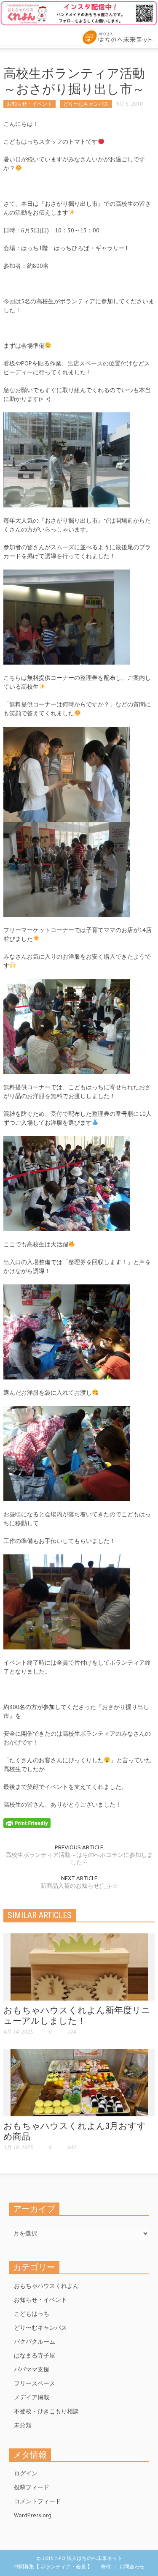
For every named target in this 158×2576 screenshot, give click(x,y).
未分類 (23, 2425)
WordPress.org (33, 2515)
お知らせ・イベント (29, 104)
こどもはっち (32, 2314)
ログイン (26, 2473)
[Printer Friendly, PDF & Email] (27, 1822)
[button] (32, 35)
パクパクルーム (35, 2342)
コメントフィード (37, 2501)
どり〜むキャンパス (86, 104)
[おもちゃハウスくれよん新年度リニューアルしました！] (79, 1966)
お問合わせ (132, 2566)
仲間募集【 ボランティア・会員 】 (53, 2566)
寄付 (106, 2566)
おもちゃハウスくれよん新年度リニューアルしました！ (77, 2016)
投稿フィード (32, 2487)
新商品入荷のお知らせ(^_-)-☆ (79, 1886)
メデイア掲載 (32, 2397)
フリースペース (35, 2383)
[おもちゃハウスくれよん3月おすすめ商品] (79, 2082)
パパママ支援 (32, 2369)
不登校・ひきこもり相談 (46, 2411)
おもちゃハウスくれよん (46, 2286)
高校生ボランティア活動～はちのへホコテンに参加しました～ (79, 1859)
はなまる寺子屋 (35, 2355)
